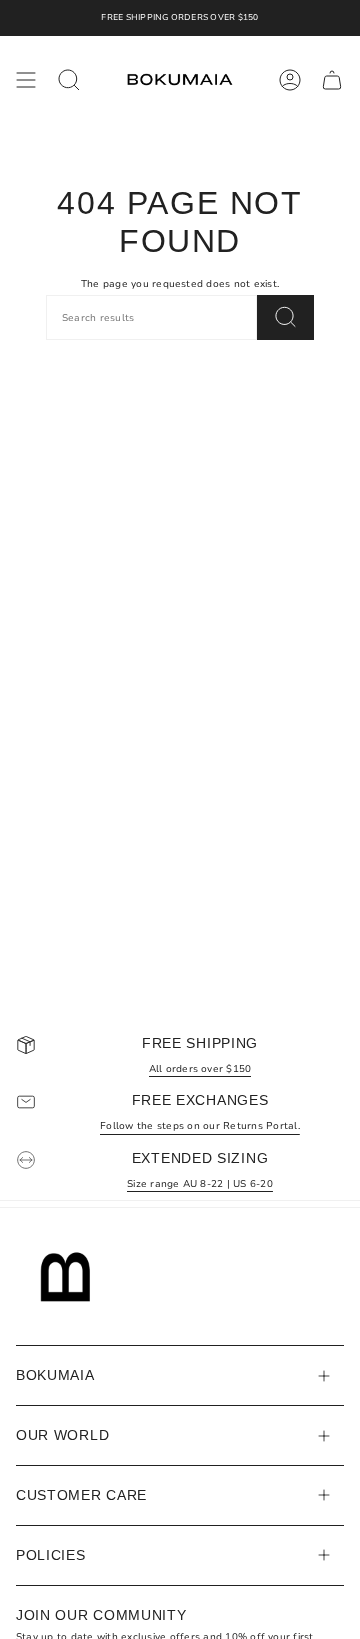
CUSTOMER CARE (81, 1495)
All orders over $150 (200, 1068)
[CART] (332, 80)
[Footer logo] (66, 1277)
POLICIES (51, 1555)
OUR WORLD (62, 1435)
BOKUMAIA (55, 1375)
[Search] (285, 317)
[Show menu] (26, 80)
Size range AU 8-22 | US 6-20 (200, 1183)
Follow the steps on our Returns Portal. (200, 1125)
